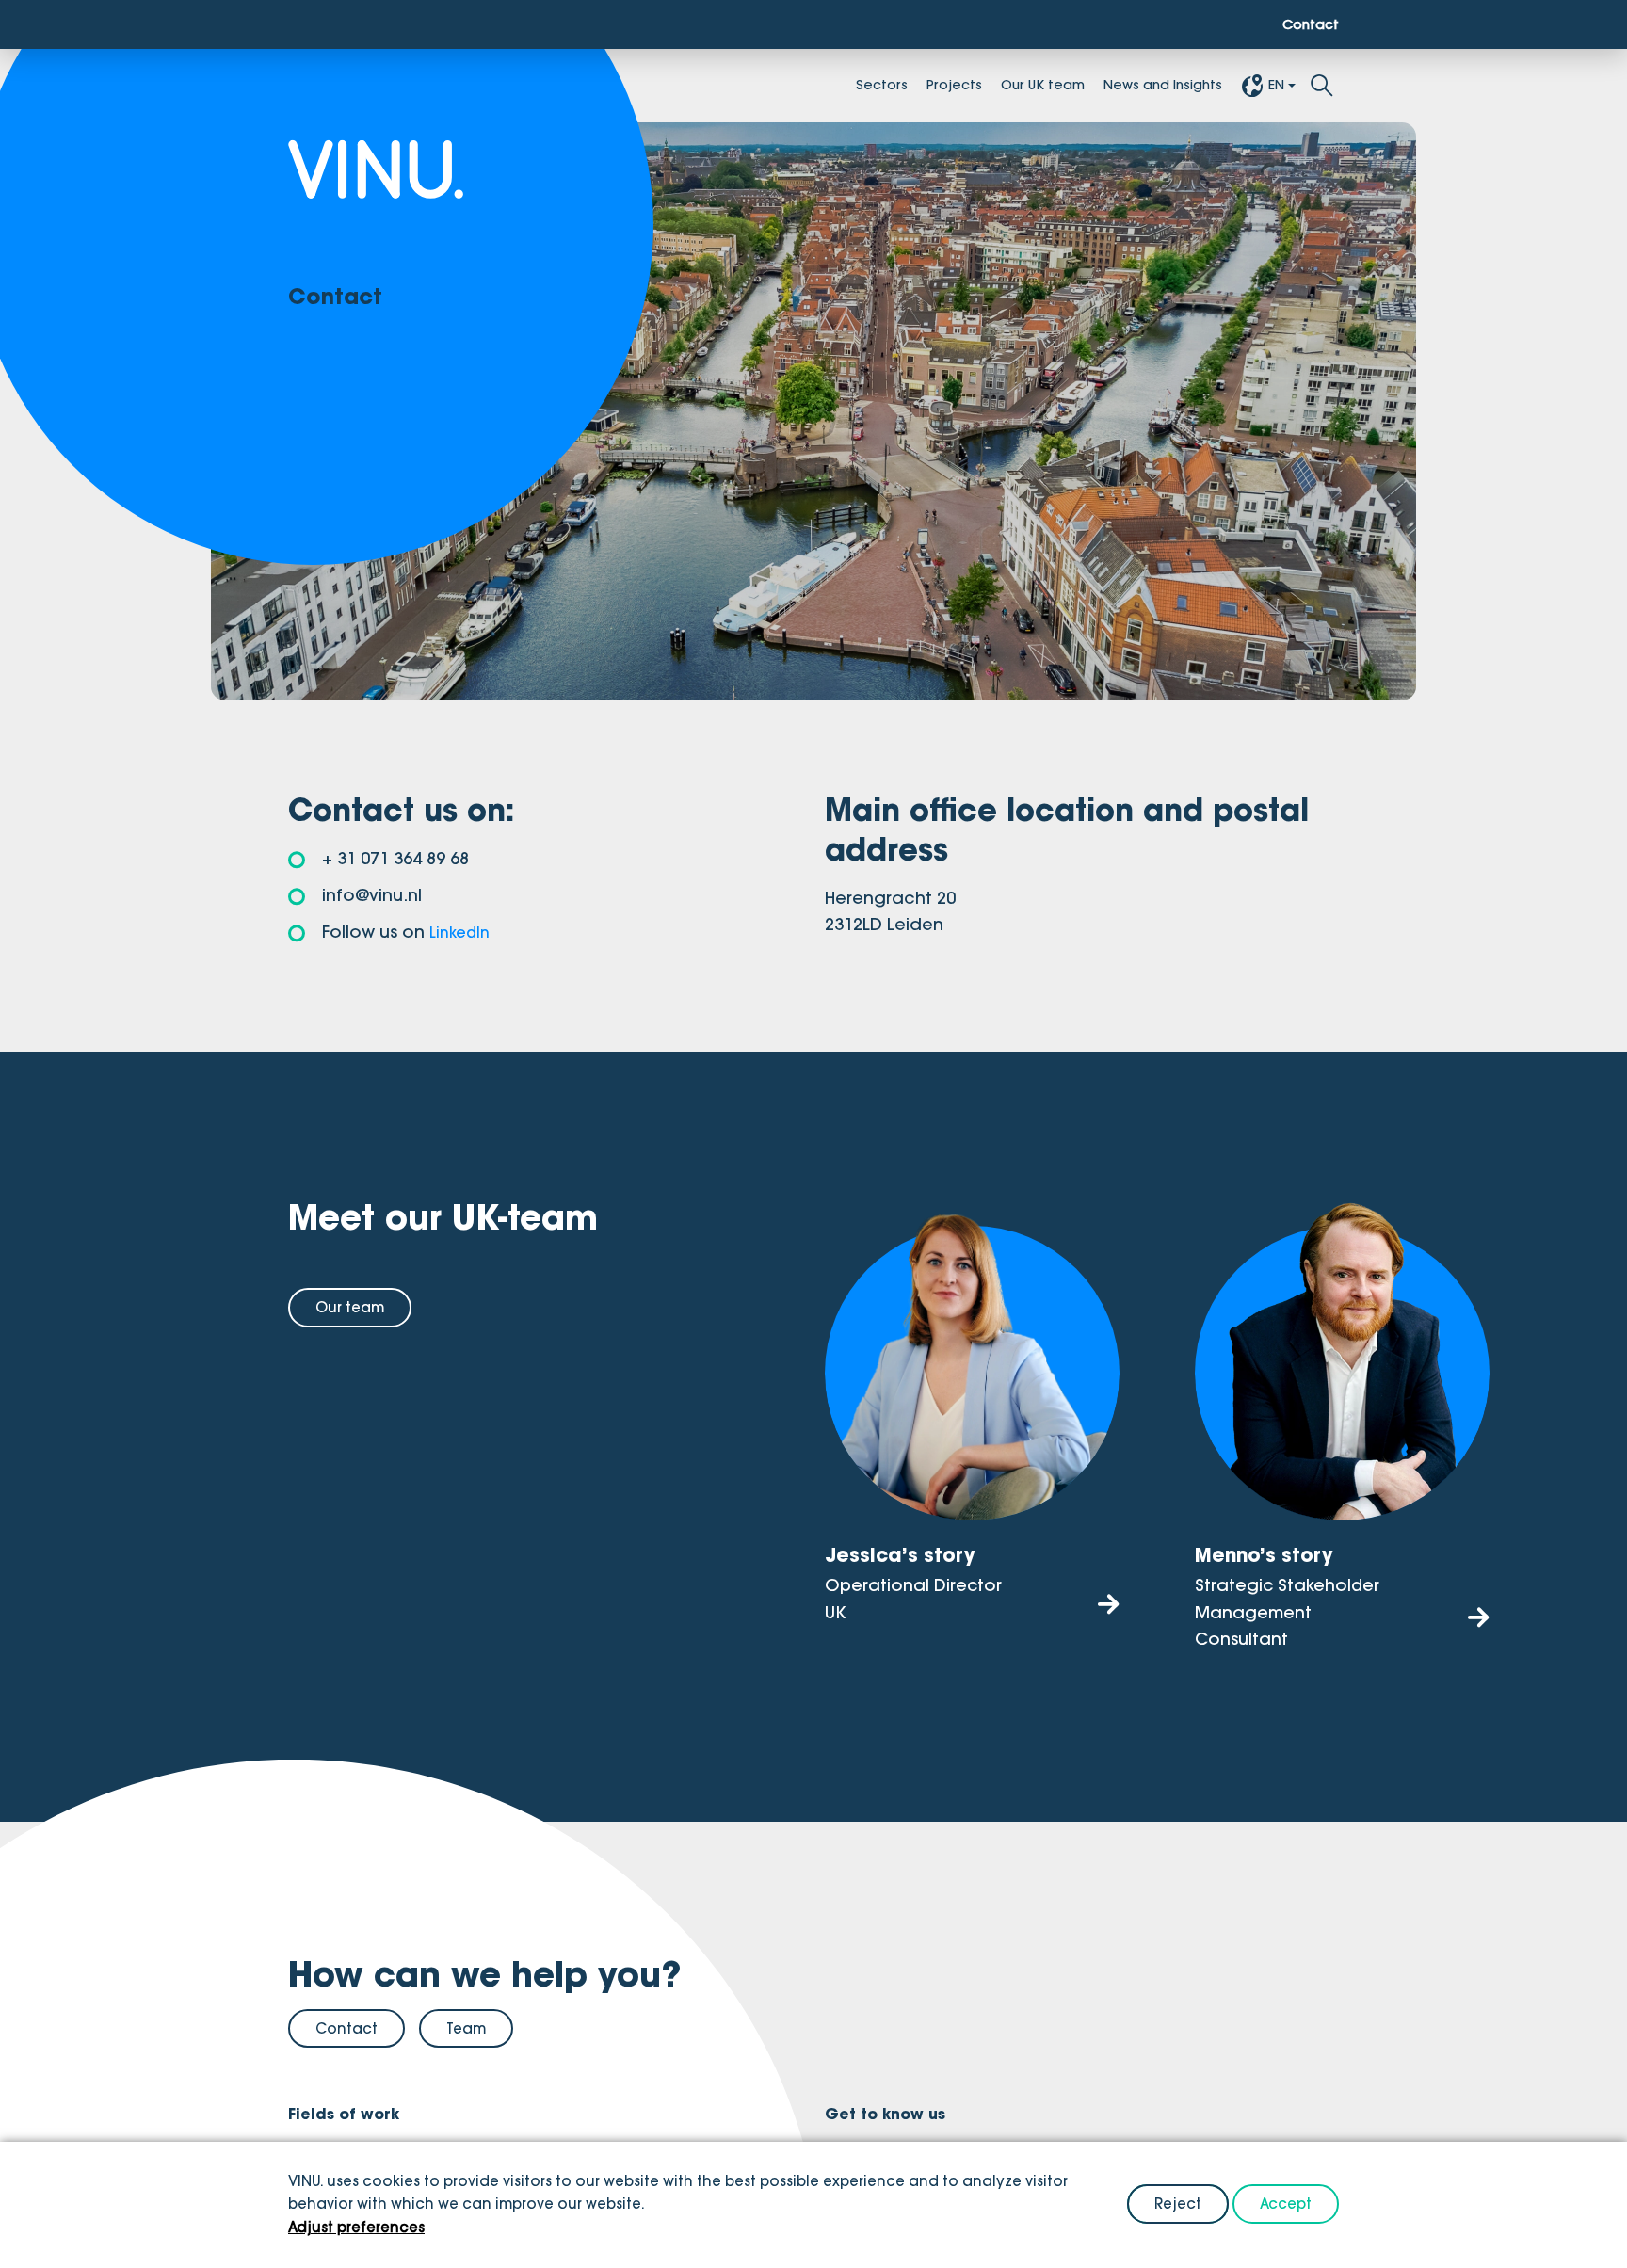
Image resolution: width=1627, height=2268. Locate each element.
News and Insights (1149, 88)
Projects (911, 88)
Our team (350, 1307)
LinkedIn (463, 932)
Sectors (833, 88)
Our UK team (1010, 88)
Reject (1178, 2204)
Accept (1286, 2204)
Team (466, 2027)
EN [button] (1275, 88)
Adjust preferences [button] (356, 2227)
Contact (1307, 25)
